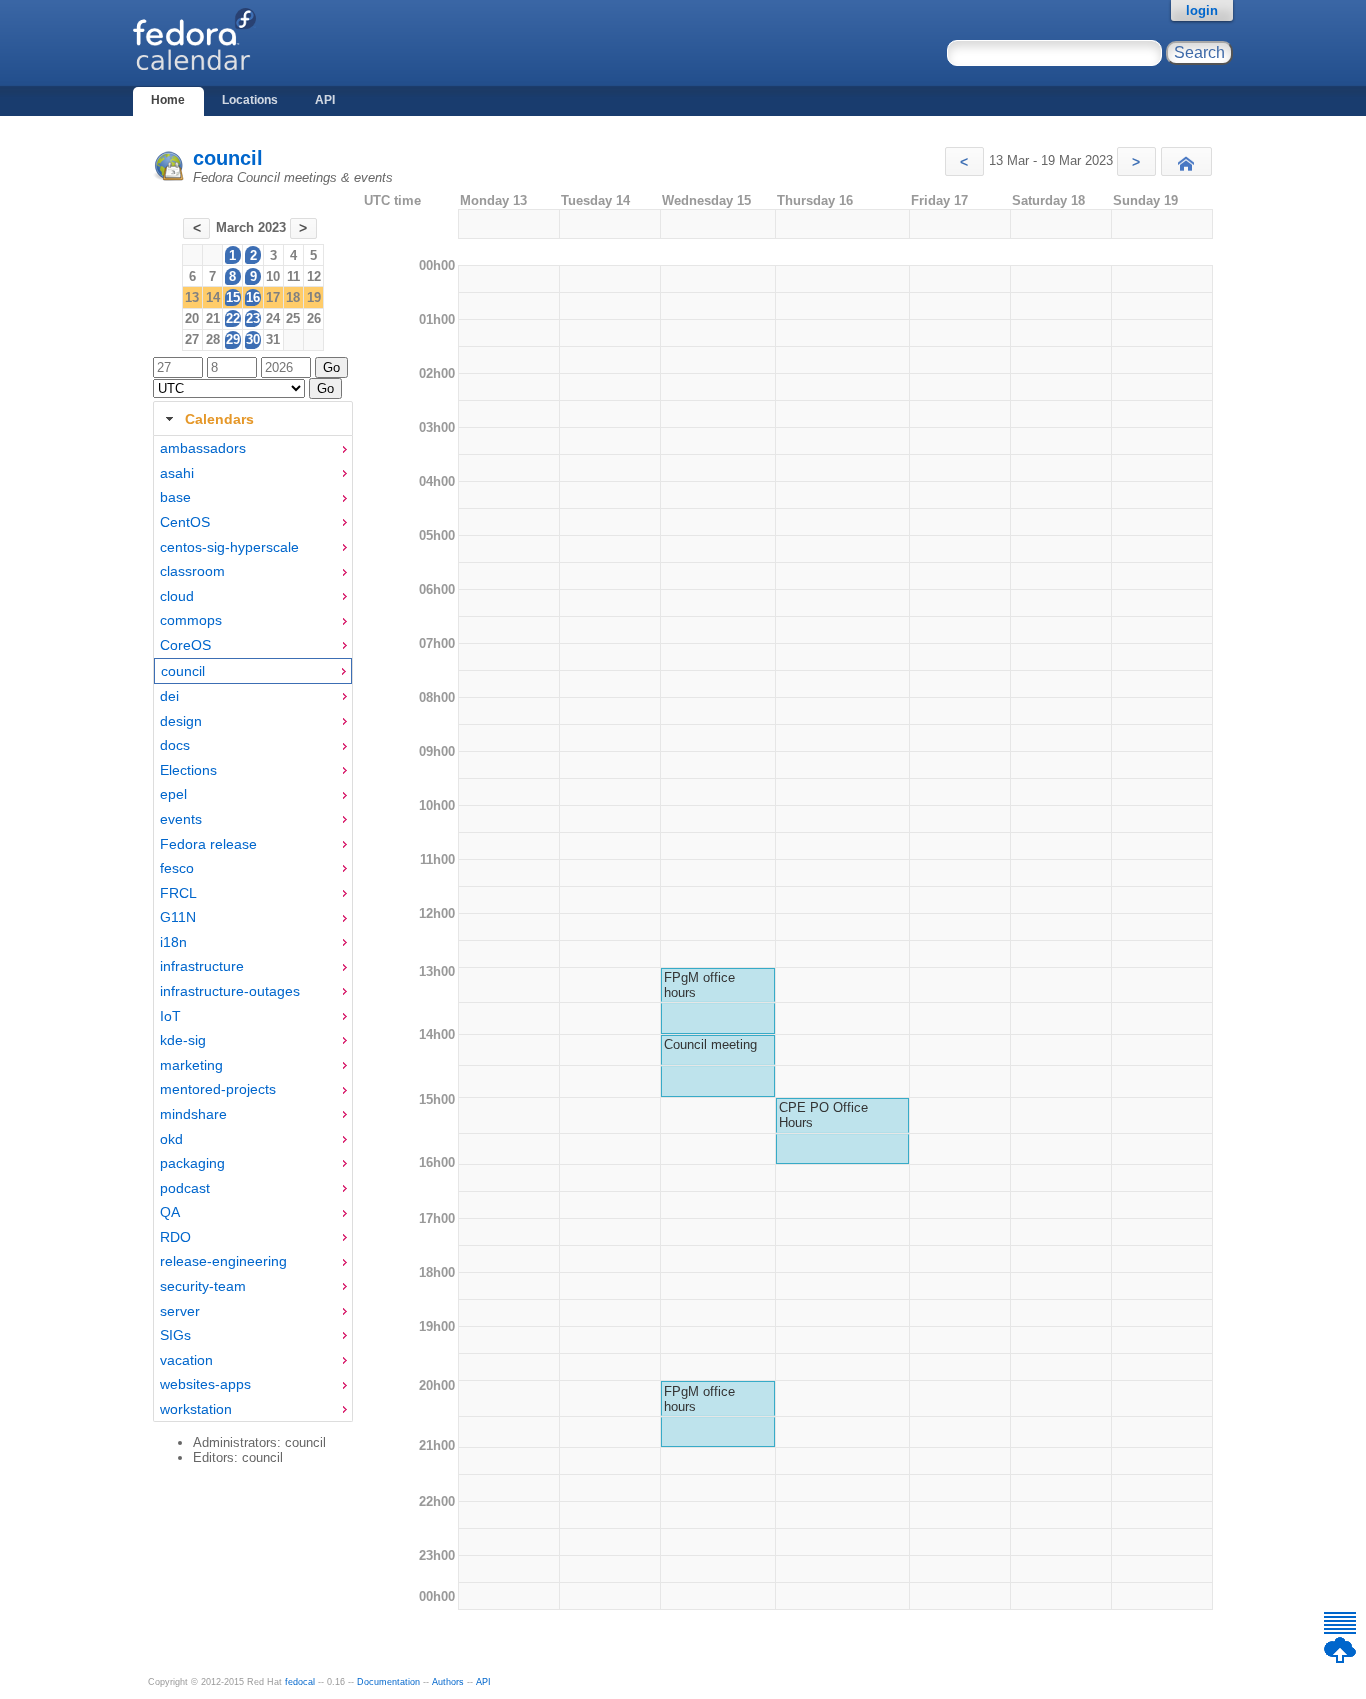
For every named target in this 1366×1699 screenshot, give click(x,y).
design (181, 721)
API (325, 100)
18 (293, 297)
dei (169, 696)
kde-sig (183, 1040)
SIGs (175, 1335)
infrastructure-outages (230, 991)
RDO (175, 1237)
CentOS (185, 522)
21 (213, 318)
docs (175, 745)
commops (191, 620)
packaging (192, 1163)
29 (233, 339)
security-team (203, 1286)
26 (314, 318)
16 (253, 297)
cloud (177, 596)
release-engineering (223, 1261)
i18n (173, 942)
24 (273, 318)
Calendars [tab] (219, 419)
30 (253, 339)
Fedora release (208, 844)
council (228, 158)
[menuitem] (253, 448)
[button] (964, 161)
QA (170, 1212)
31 (273, 339)
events (181, 819)
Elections (188, 770)
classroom (192, 571)
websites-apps (205, 1384)
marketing (191, 1065)
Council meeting (710, 1044)
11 (293, 276)
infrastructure (202, 966)
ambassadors (203, 448)
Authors (448, 1682)
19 (314, 297)
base (175, 497)
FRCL (178, 893)
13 (192, 297)
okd (171, 1139)
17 (273, 297)
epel (173, 794)
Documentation (388, 1682)
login (1202, 10)
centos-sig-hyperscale (229, 547)
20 (192, 318)
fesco (177, 868)
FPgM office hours (699, 985)
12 (314, 276)
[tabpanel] (253, 929)
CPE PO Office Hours (823, 1115)
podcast (185, 1188)
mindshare (193, 1114)
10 (273, 276)
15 (233, 297)
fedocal (300, 1682)
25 (293, 318)
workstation (196, 1409)
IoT (170, 1016)
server (180, 1311)
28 (213, 339)
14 (213, 297)
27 (192, 339)
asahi (177, 473)
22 (233, 318)
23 (253, 318)
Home (168, 100)
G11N (178, 917)
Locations (250, 100)
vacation (186, 1360)
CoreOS (185, 645)
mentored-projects (218, 1089)
